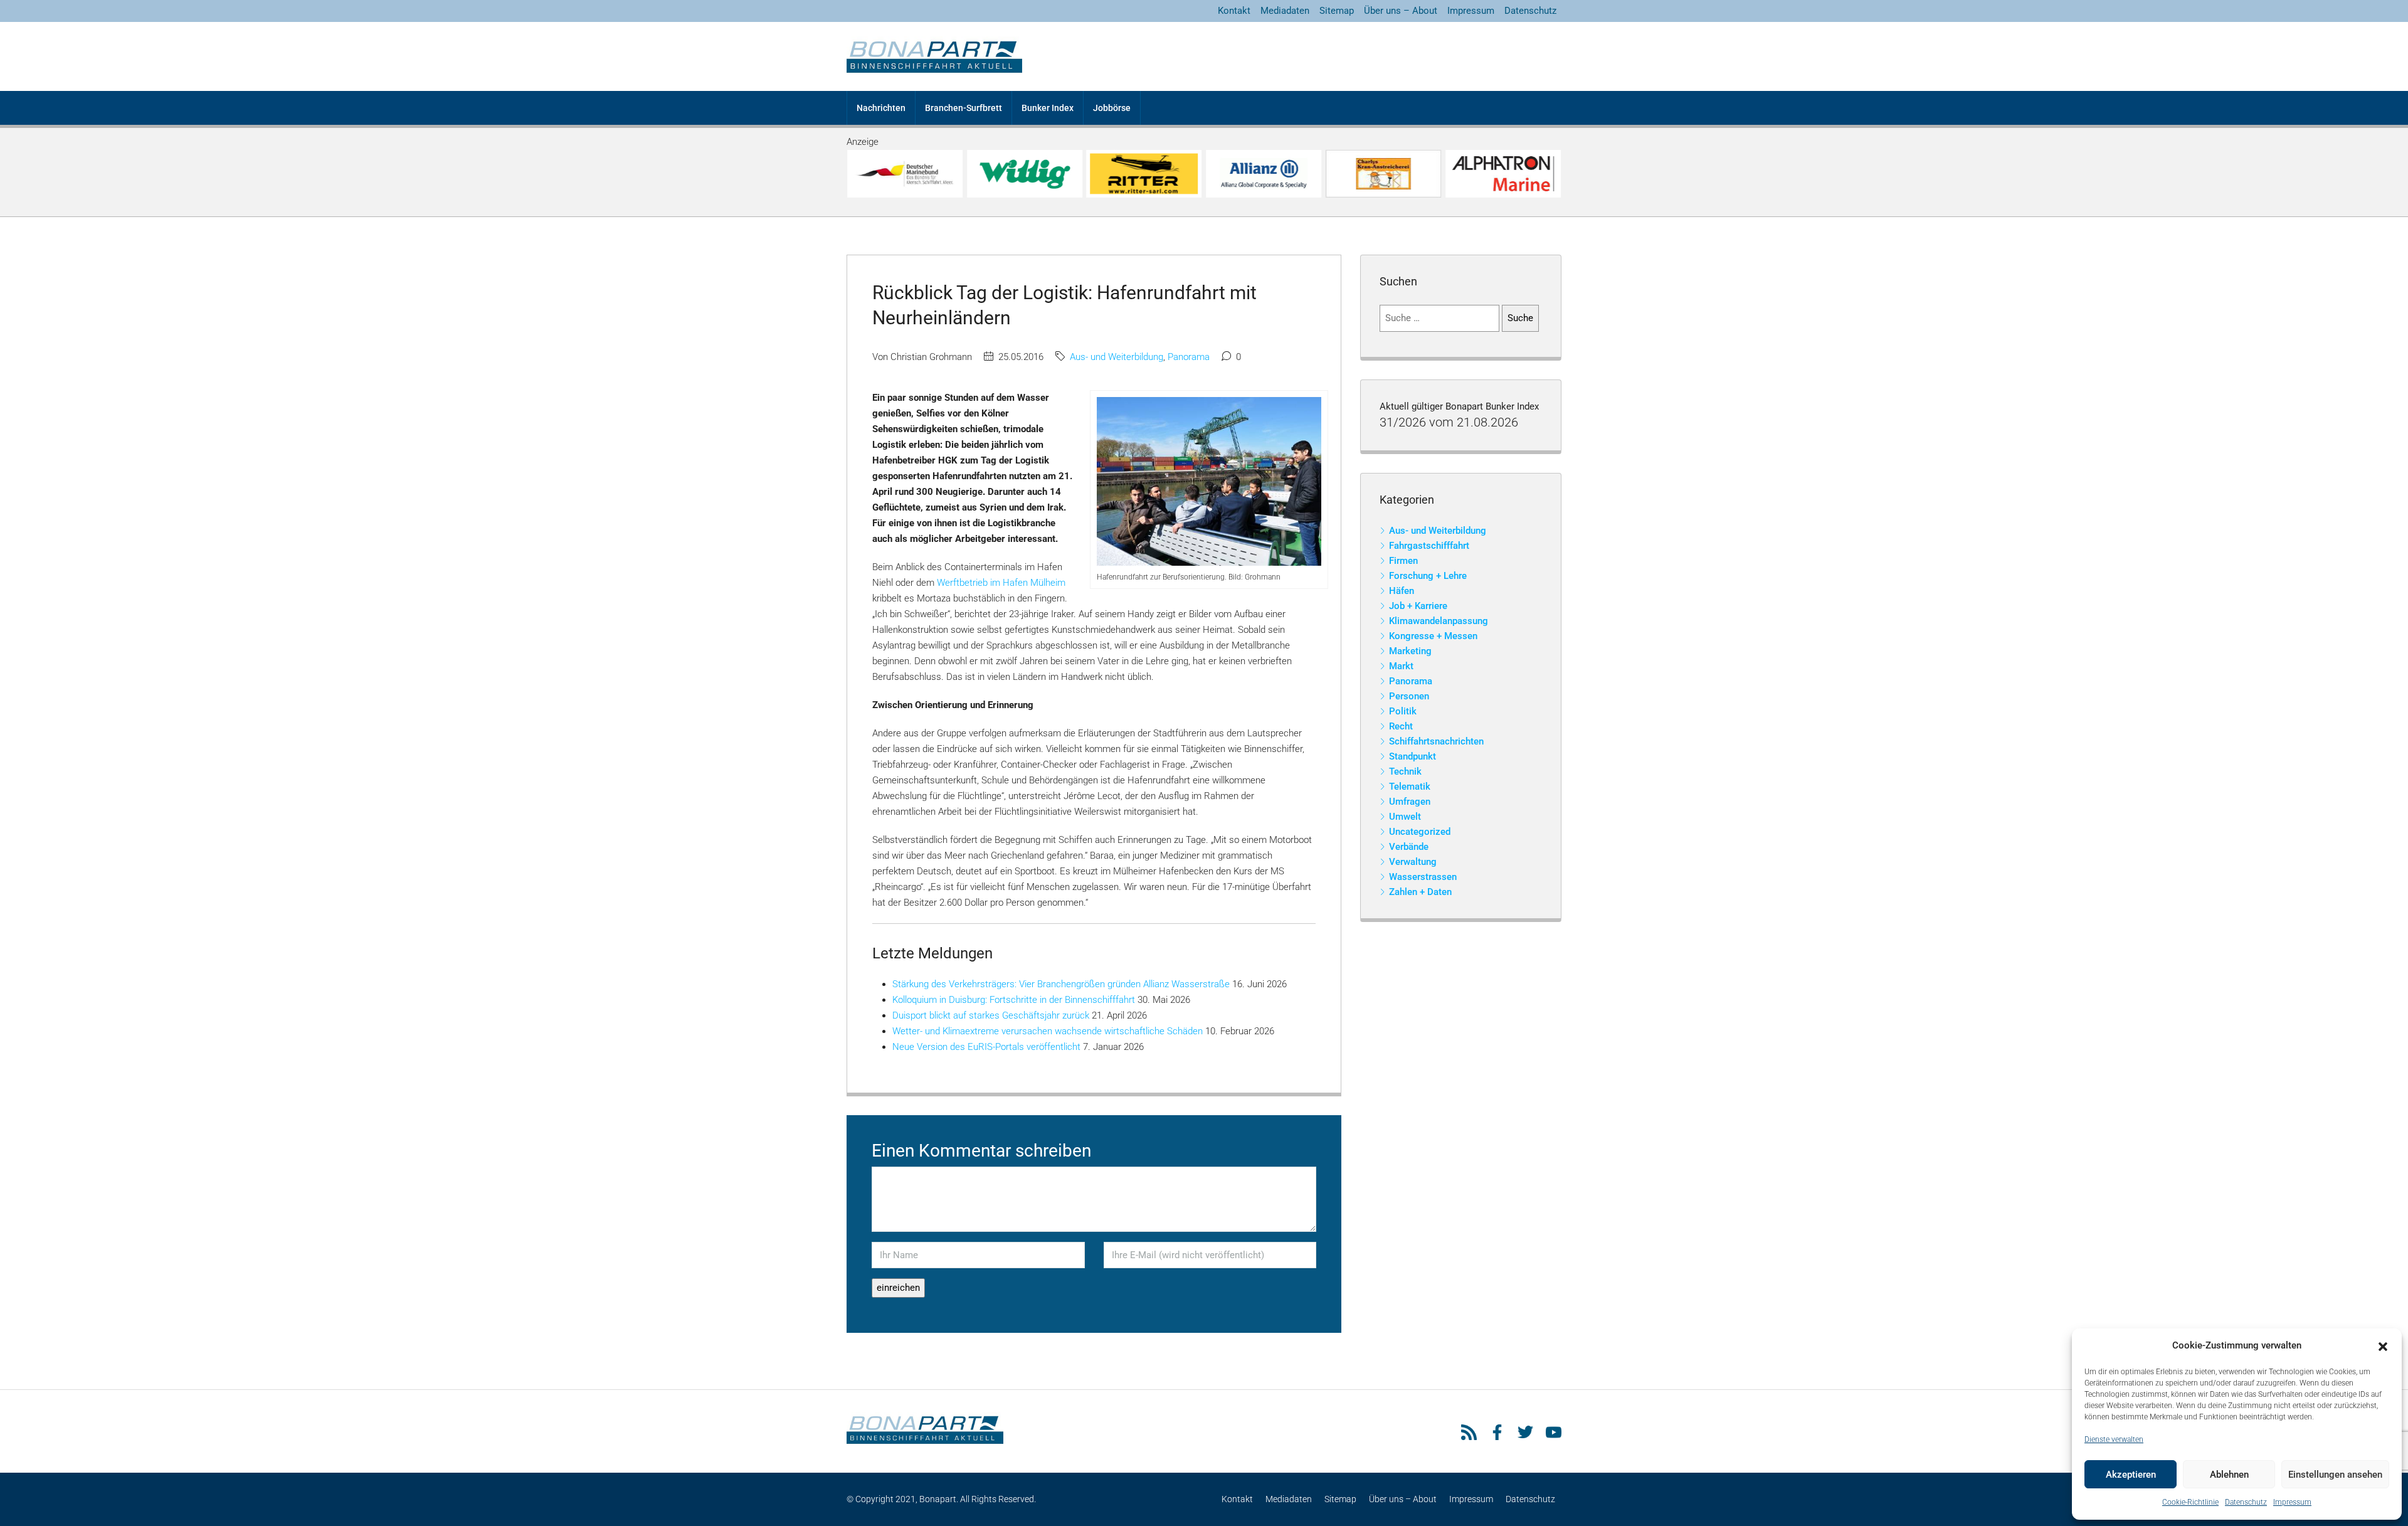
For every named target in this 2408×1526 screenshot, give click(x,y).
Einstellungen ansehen (2335, 1475)
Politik (1403, 711)
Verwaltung (1413, 862)
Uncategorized (1420, 832)
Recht (1401, 726)
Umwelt (1405, 817)
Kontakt (1234, 11)
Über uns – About (1401, 11)
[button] (2383, 1346)
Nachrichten (881, 108)
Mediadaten (1285, 11)
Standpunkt (1413, 756)
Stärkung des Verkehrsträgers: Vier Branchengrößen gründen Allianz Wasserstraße (1061, 984)
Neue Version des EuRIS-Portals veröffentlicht (986, 1047)
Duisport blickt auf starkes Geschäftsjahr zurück (991, 1015)
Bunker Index (1048, 108)
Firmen (1403, 561)
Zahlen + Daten (1420, 892)
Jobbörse (1112, 108)
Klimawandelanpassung (1439, 621)
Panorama (1189, 357)
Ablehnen (2229, 1475)
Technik (1405, 771)
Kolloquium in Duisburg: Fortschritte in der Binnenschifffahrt (1014, 1000)
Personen (1409, 696)
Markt (1401, 666)
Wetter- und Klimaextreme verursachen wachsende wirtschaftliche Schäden (1048, 1031)
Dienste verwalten (2114, 1439)
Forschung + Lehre (1428, 576)
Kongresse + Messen (1433, 636)
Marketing (1410, 651)
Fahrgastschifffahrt (1429, 546)
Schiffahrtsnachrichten (1436, 741)
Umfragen (1410, 802)
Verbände (1409, 847)
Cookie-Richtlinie (2190, 1502)
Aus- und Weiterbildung (1117, 357)
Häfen (1402, 591)
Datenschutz (2246, 1502)
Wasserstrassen (1423, 877)
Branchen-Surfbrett (964, 108)
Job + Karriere (1418, 606)
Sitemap (1337, 11)
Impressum (2292, 1502)
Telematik (1410, 787)
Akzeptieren (2131, 1475)
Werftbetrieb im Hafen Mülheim (1001, 583)
